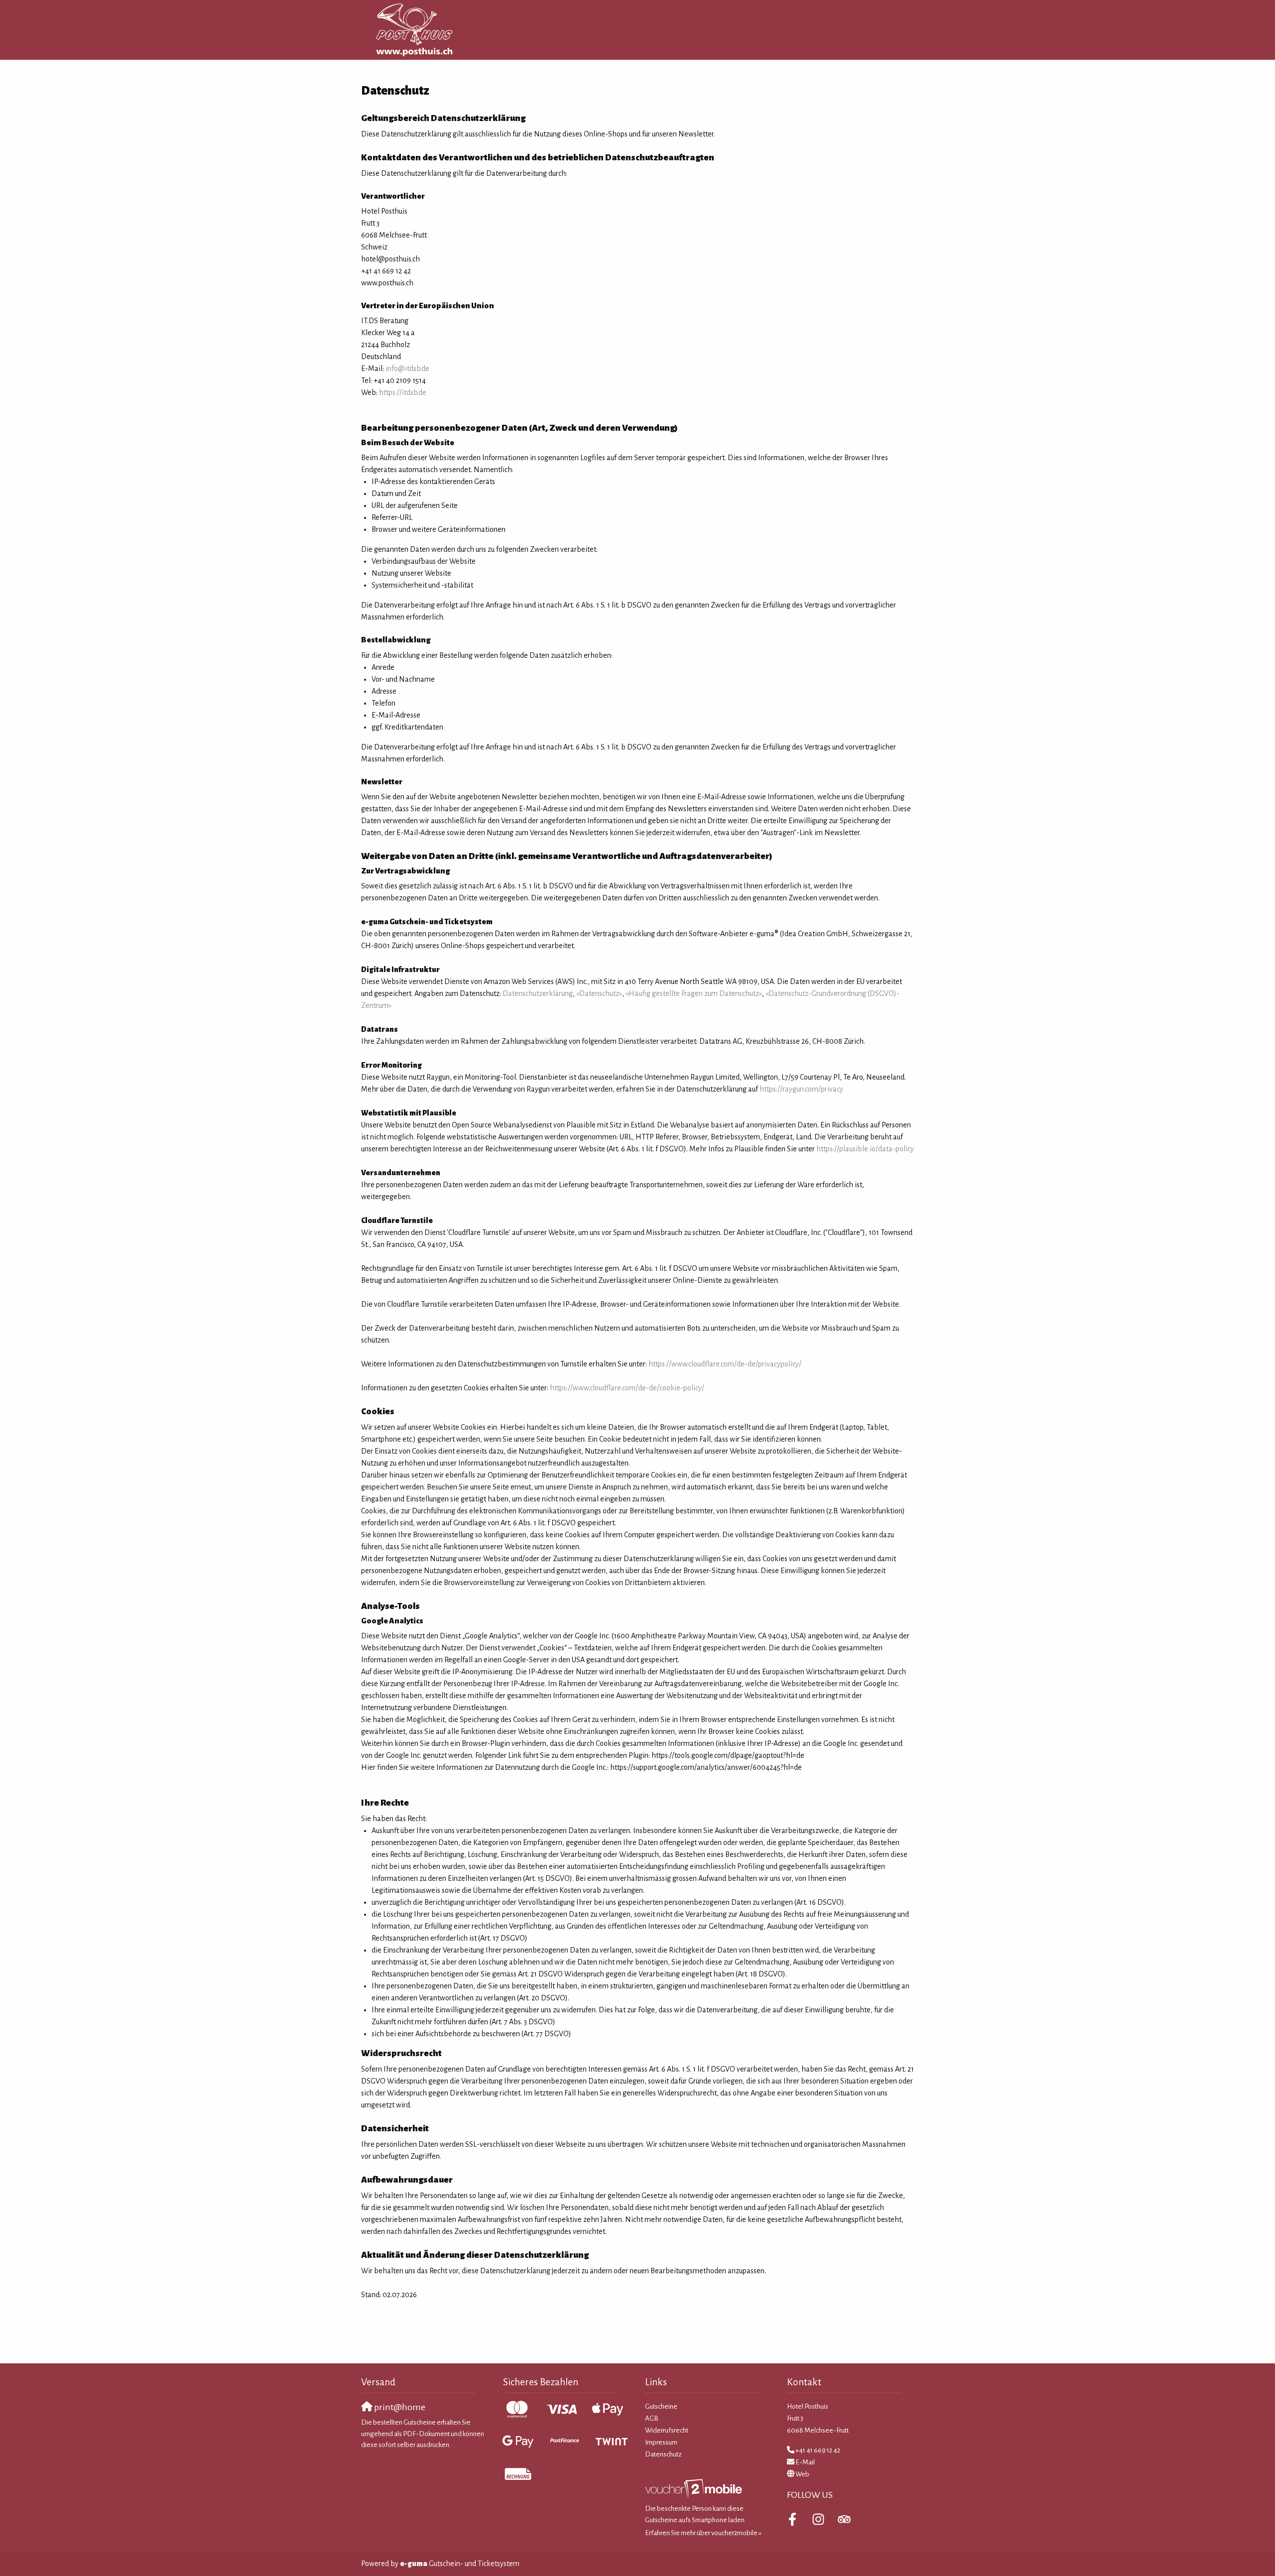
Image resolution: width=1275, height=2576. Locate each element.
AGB (652, 2418)
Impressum (661, 2442)
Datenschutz (663, 2454)
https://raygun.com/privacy (801, 1089)
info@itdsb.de (407, 368)
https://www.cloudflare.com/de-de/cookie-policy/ (627, 1388)
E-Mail (805, 2462)
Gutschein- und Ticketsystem (460, 2564)
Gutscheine (661, 2406)
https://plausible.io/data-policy (865, 1149)
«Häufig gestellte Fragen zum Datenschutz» (694, 993)
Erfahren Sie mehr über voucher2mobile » (703, 2533)
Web (802, 2474)
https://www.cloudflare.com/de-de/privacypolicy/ (725, 1364)
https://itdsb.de (403, 392)
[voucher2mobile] (695, 2489)
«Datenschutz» (599, 993)
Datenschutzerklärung (538, 993)
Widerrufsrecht (667, 2430)
